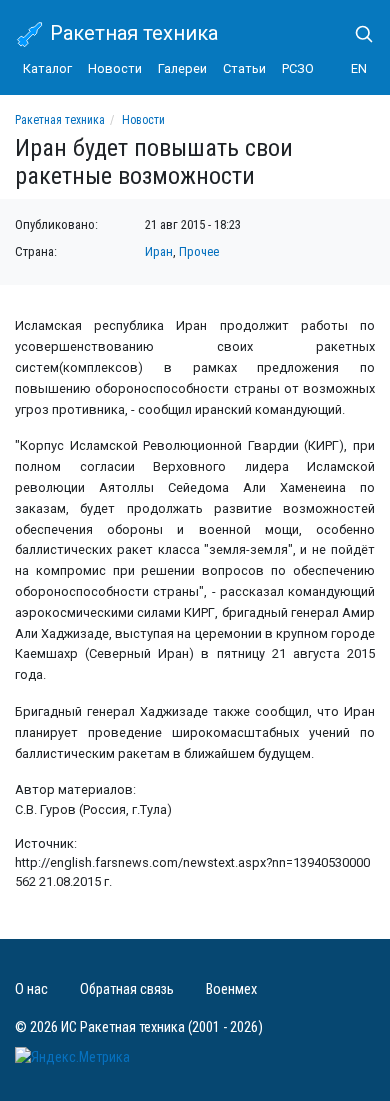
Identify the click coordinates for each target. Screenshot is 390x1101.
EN (359, 68)
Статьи (244, 68)
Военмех (231, 989)
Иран (159, 251)
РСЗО (298, 68)
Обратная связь (127, 989)
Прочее (199, 251)
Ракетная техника (131, 33)
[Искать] (356, 34)
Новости (115, 68)
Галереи (182, 68)
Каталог (47, 68)
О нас (31, 989)
